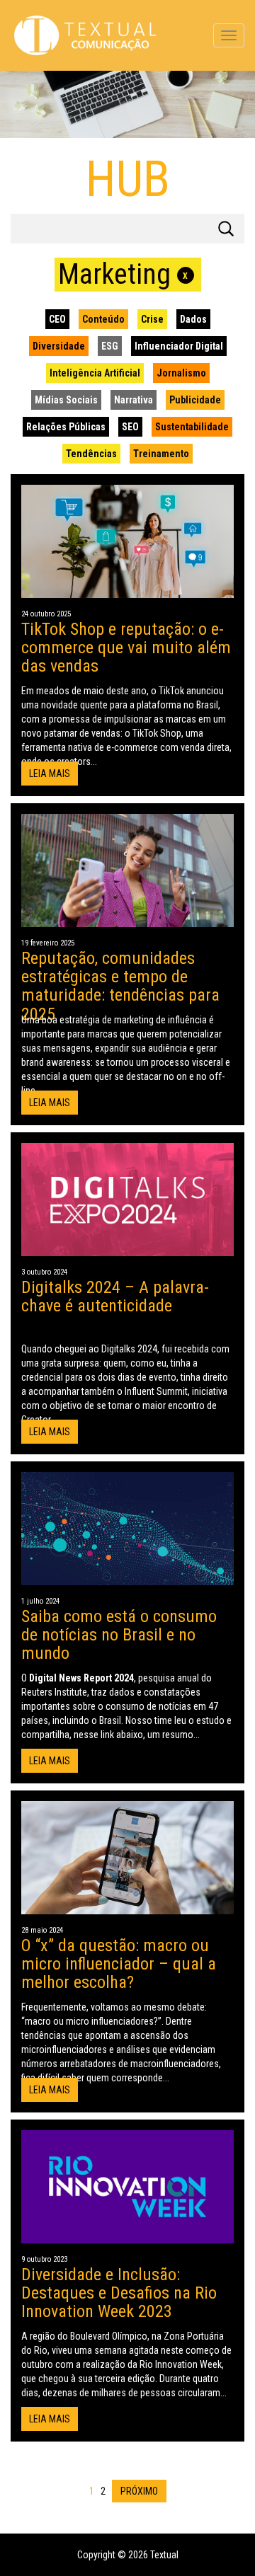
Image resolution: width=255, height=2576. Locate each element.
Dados (193, 319)
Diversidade (59, 346)
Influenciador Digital (179, 346)
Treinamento (161, 454)
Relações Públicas (66, 427)
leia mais (50, 774)
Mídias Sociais (66, 400)
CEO (57, 319)
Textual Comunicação (85, 35)
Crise (152, 319)
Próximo (139, 2491)
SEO (130, 427)
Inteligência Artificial (95, 373)
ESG (110, 346)
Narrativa (134, 400)
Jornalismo (181, 373)
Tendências (91, 454)
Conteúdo (103, 319)
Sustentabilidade (192, 427)
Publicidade (195, 400)
